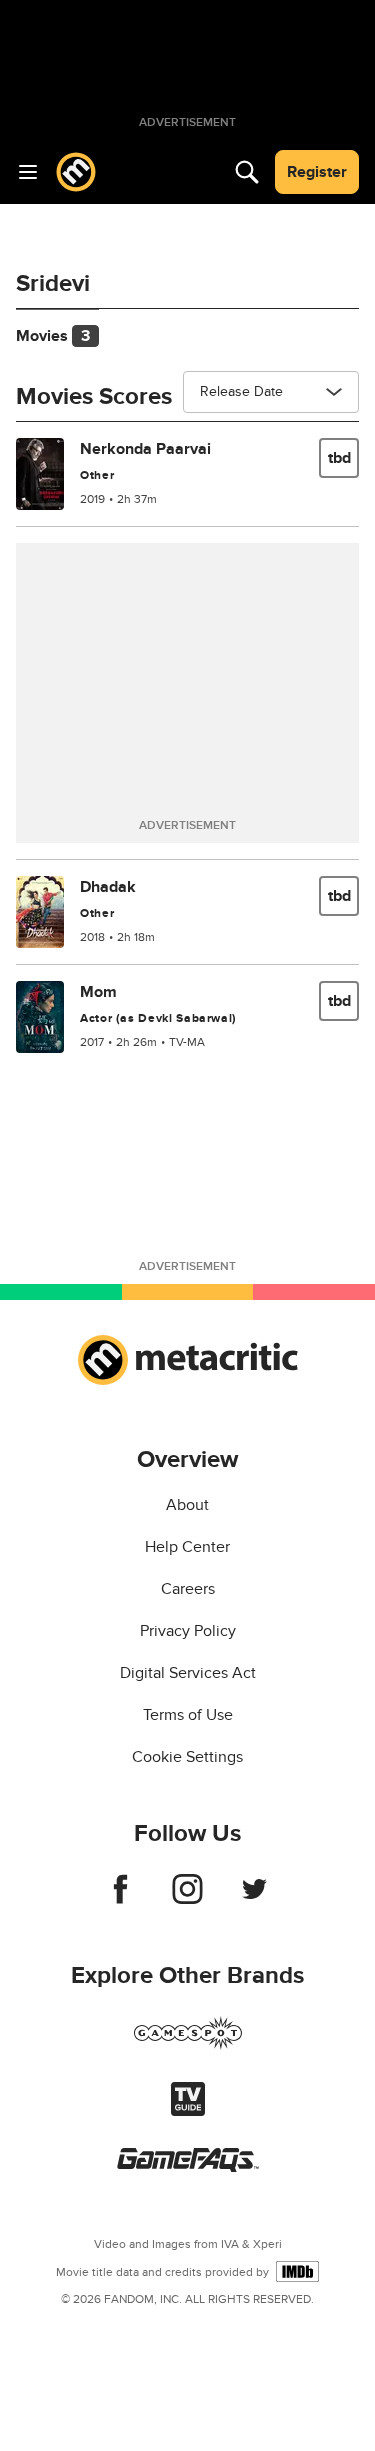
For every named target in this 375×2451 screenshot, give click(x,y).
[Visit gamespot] (188, 2045)
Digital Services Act (188, 1673)
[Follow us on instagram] (187, 1899)
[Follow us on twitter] (254, 1899)
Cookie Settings (187, 1757)
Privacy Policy (188, 1631)
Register (317, 172)
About (187, 1505)
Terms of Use (188, 1715)
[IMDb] (297, 2271)
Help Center (187, 1547)
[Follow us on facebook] (120, 1899)
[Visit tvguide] (188, 2111)
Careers (188, 1589)
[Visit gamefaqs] (188, 2167)
